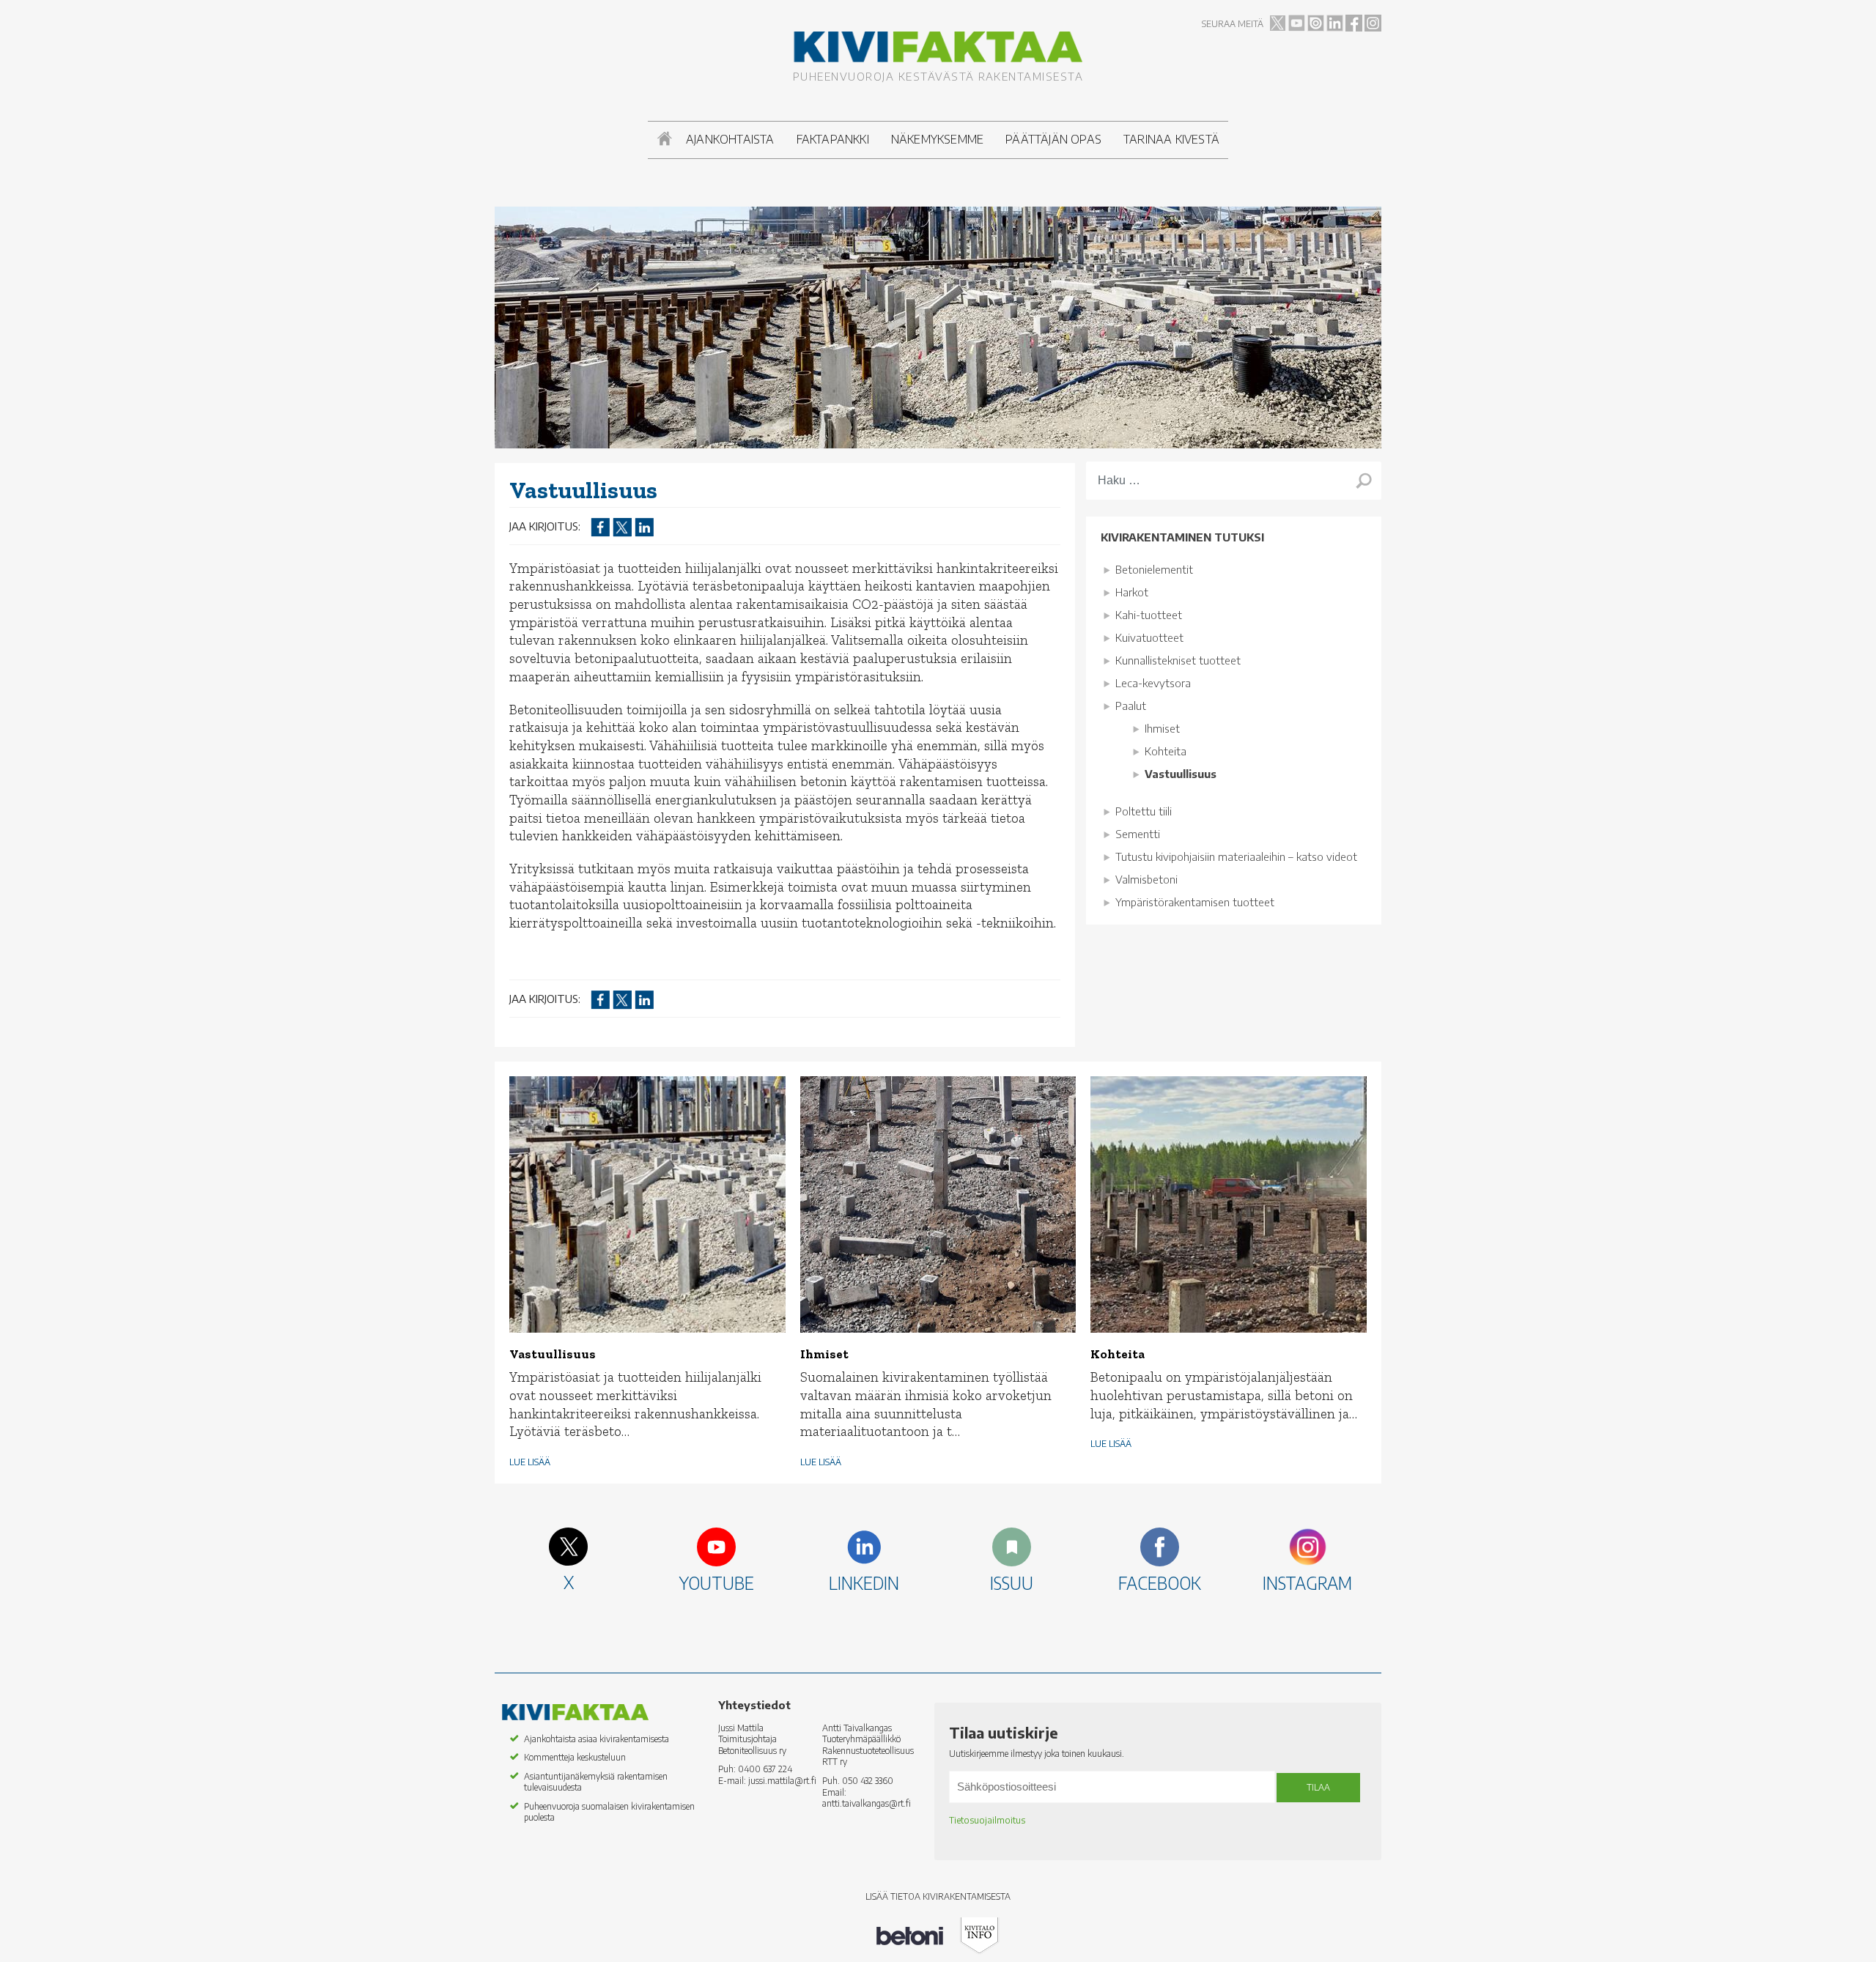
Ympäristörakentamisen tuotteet (1195, 902)
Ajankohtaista (730, 139)
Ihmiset (1162, 728)
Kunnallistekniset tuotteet (1178, 660)
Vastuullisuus (1181, 774)
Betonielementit (1154, 569)
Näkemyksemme (937, 139)
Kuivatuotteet (1149, 637)
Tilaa (1318, 1787)
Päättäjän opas (1053, 139)
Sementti (1138, 834)
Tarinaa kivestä (1171, 139)
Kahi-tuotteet (1149, 615)
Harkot (1132, 592)
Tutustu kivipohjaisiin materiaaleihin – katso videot (1236, 856)
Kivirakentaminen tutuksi (1182, 537)
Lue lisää (530, 1462)
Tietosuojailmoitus (987, 1820)
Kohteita (1166, 751)
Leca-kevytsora (1153, 683)
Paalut (1131, 706)
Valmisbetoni (1146, 879)
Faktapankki (833, 139)
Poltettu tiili (1144, 811)
